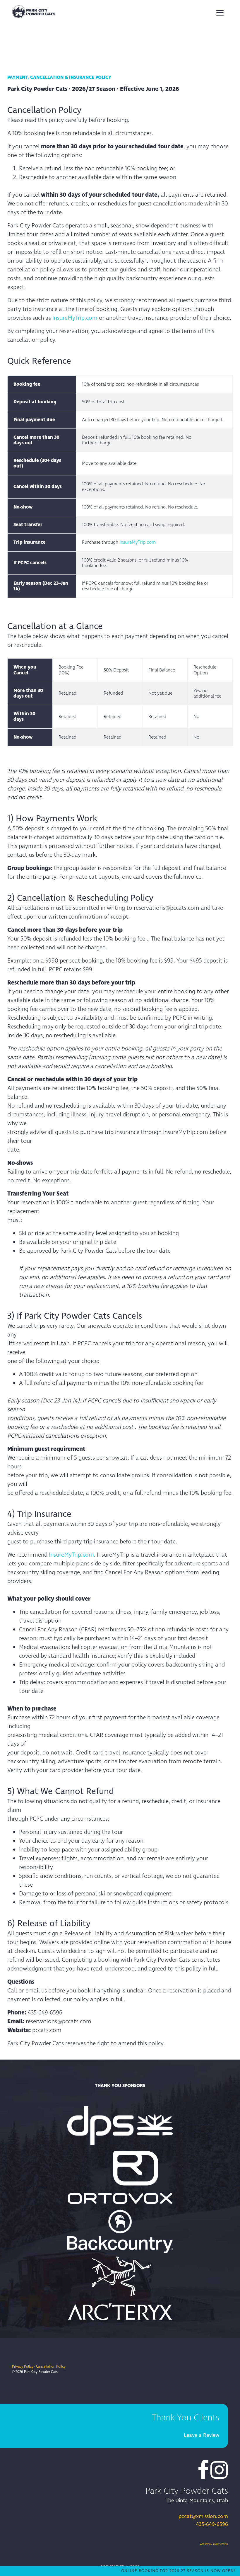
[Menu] (220, 12)
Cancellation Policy (51, 2367)
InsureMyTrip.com (75, 318)
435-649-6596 (212, 2524)
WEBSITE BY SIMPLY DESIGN (214, 2544)
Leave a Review (202, 2435)
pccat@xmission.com (203, 2516)
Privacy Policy (23, 2367)
